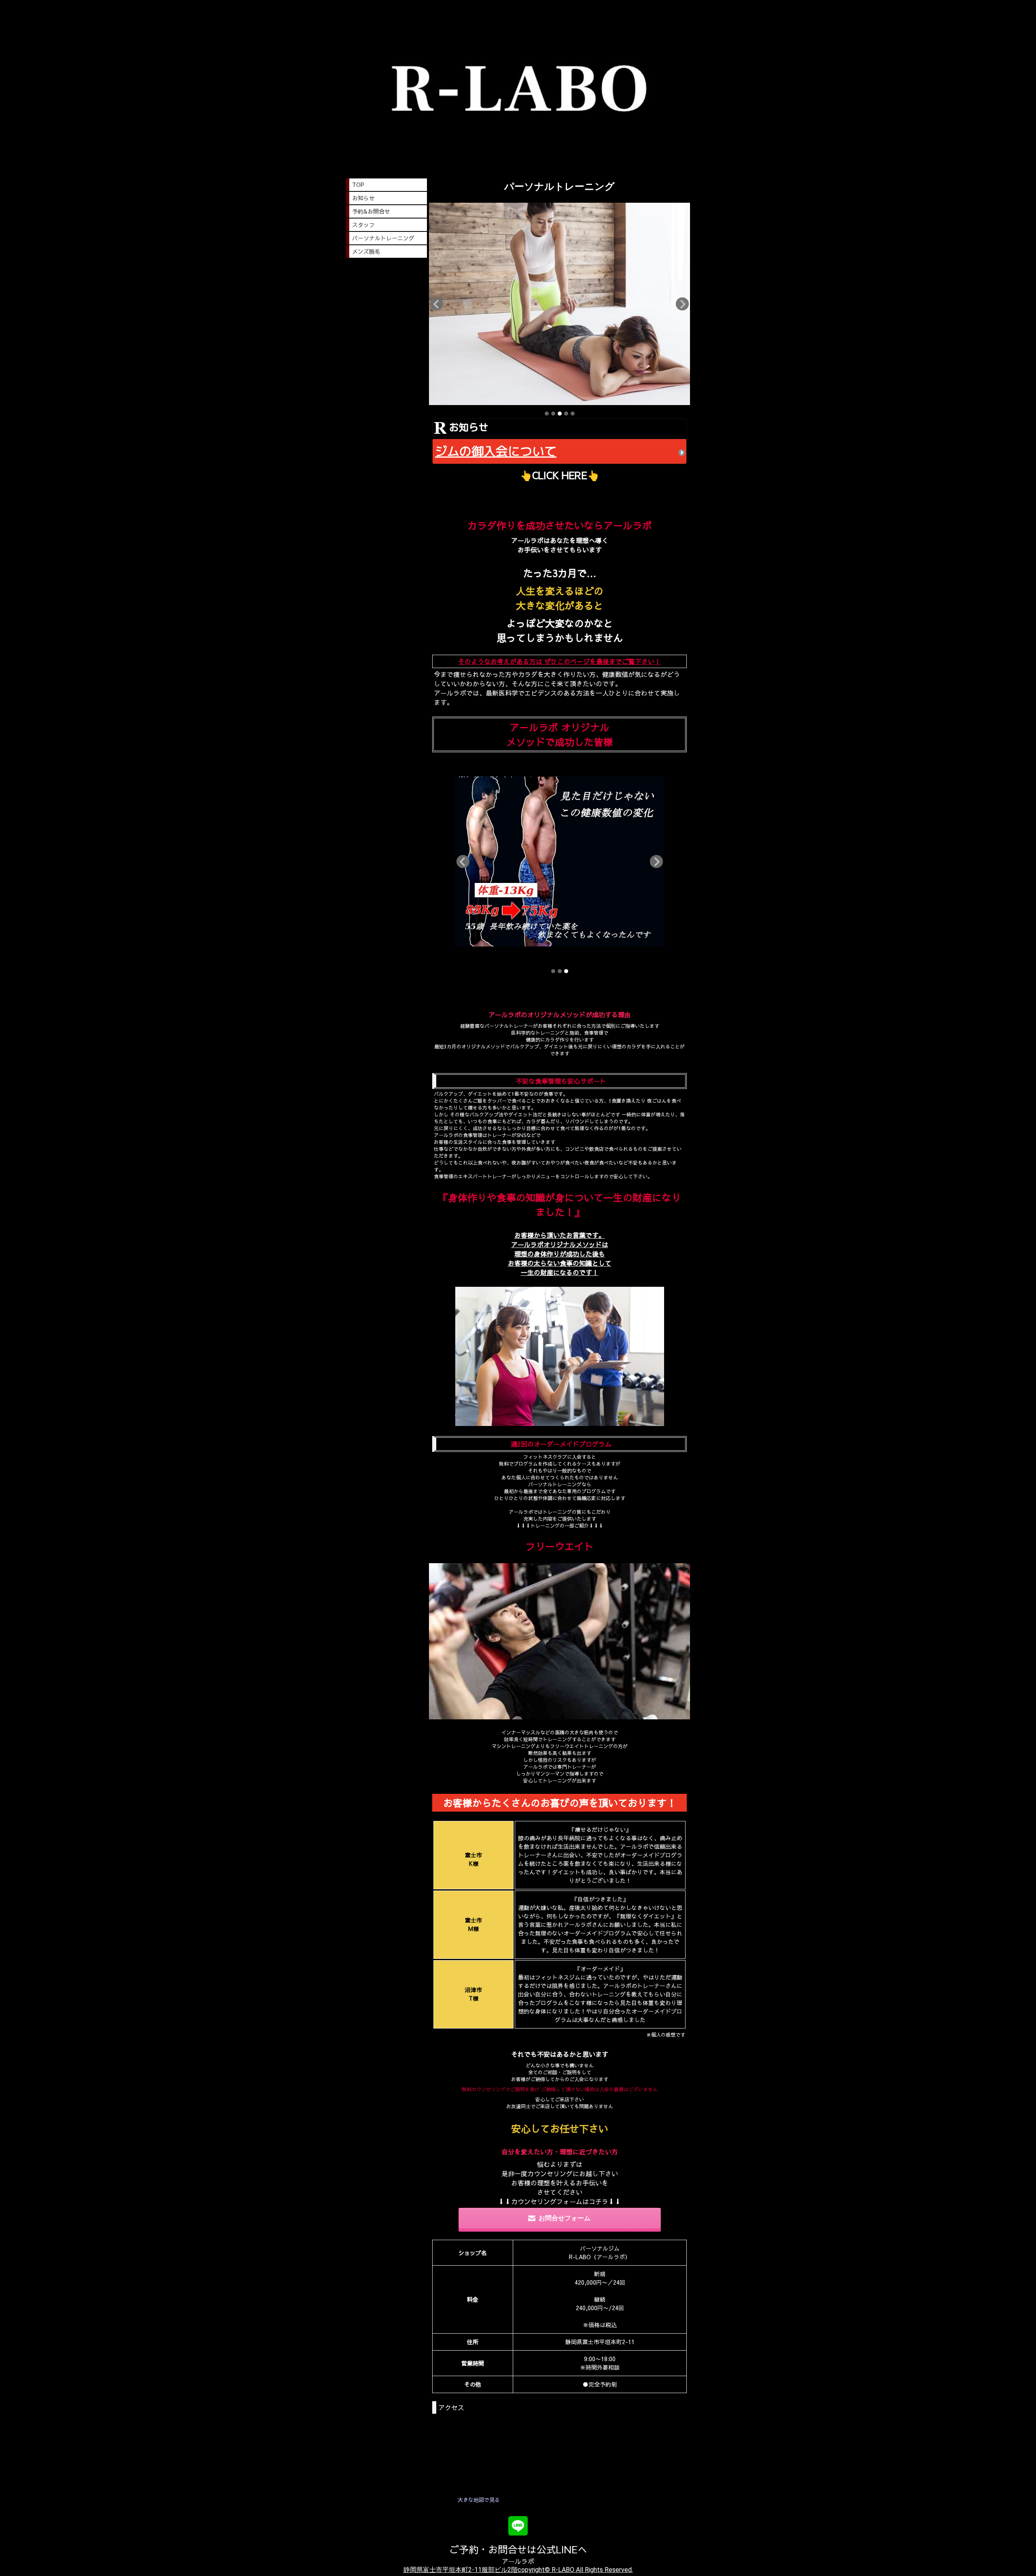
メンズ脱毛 (366, 251)
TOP (358, 185)
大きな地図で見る (479, 2500)
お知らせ (363, 198)
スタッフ (363, 225)
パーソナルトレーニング (383, 238)
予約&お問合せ (371, 211)
